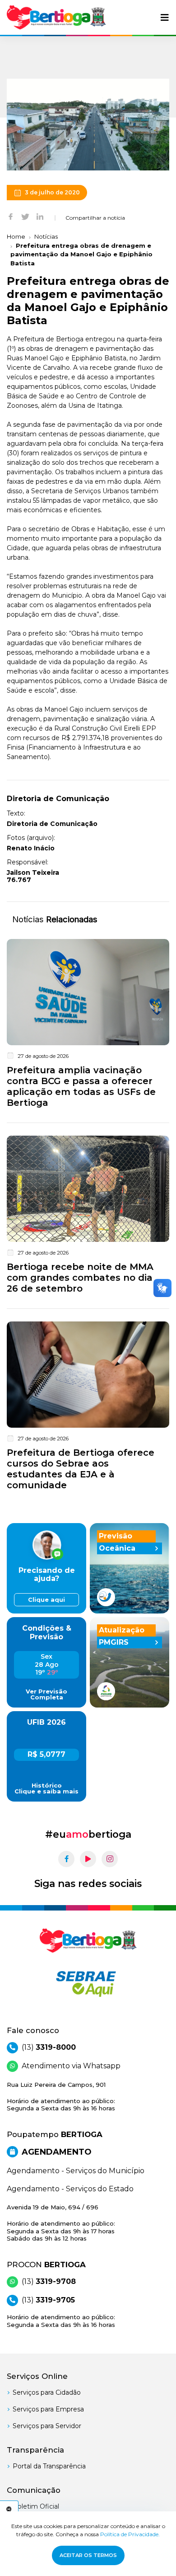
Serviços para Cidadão (47, 2392)
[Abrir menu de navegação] (165, 18)
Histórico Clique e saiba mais (46, 1788)
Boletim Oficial (36, 2506)
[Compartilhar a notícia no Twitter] (25, 216)
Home (16, 236)
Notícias (46, 236)
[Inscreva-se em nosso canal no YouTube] (88, 1859)
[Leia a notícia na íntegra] (88, 1025)
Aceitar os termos (88, 2555)
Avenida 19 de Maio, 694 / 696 (61, 2223)
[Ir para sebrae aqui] (88, 1984)
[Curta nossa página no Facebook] (66, 1859)
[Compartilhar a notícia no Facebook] (11, 216)
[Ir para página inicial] (56, 17)
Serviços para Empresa (48, 2409)
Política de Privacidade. (130, 2534)
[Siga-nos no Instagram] (110, 1859)
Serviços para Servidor (47, 2426)
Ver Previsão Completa (46, 1694)
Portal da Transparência (49, 2466)
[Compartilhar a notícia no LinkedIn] (40, 216)
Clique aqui (46, 1600)
